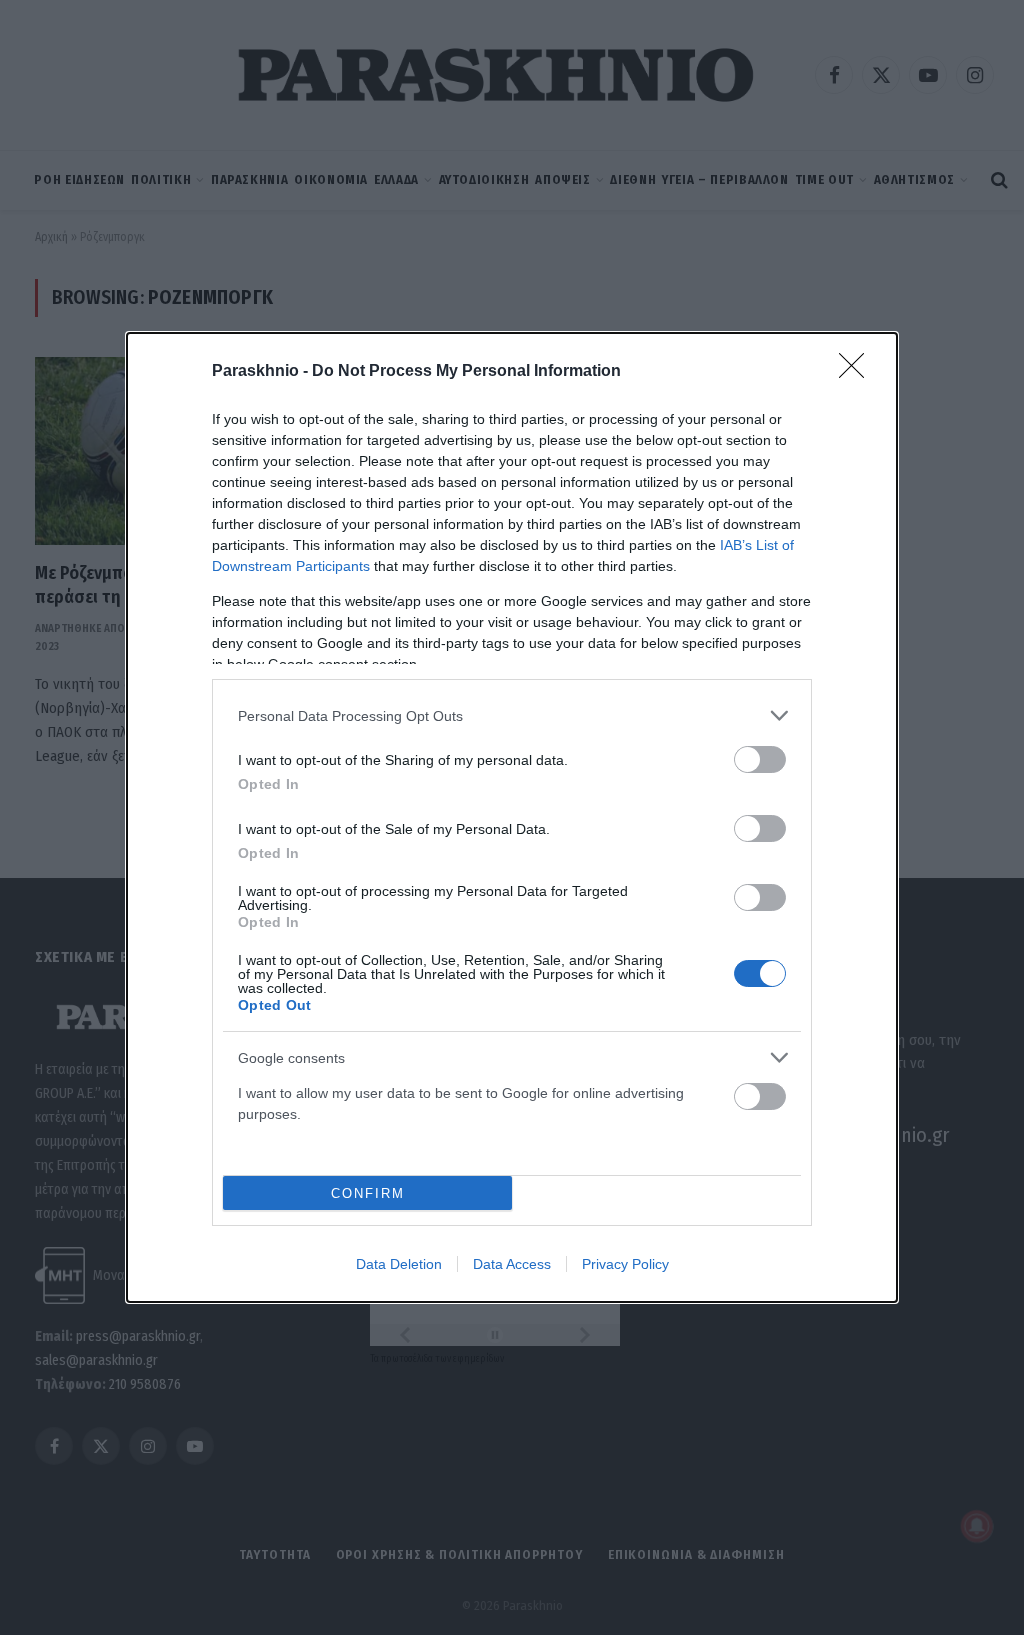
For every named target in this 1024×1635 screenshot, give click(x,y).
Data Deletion (399, 1264)
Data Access (512, 1264)
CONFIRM (368, 1193)
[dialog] (512, 817)
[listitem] (512, 715)
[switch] (760, 759)
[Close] (858, 372)
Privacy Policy (625, 1264)
